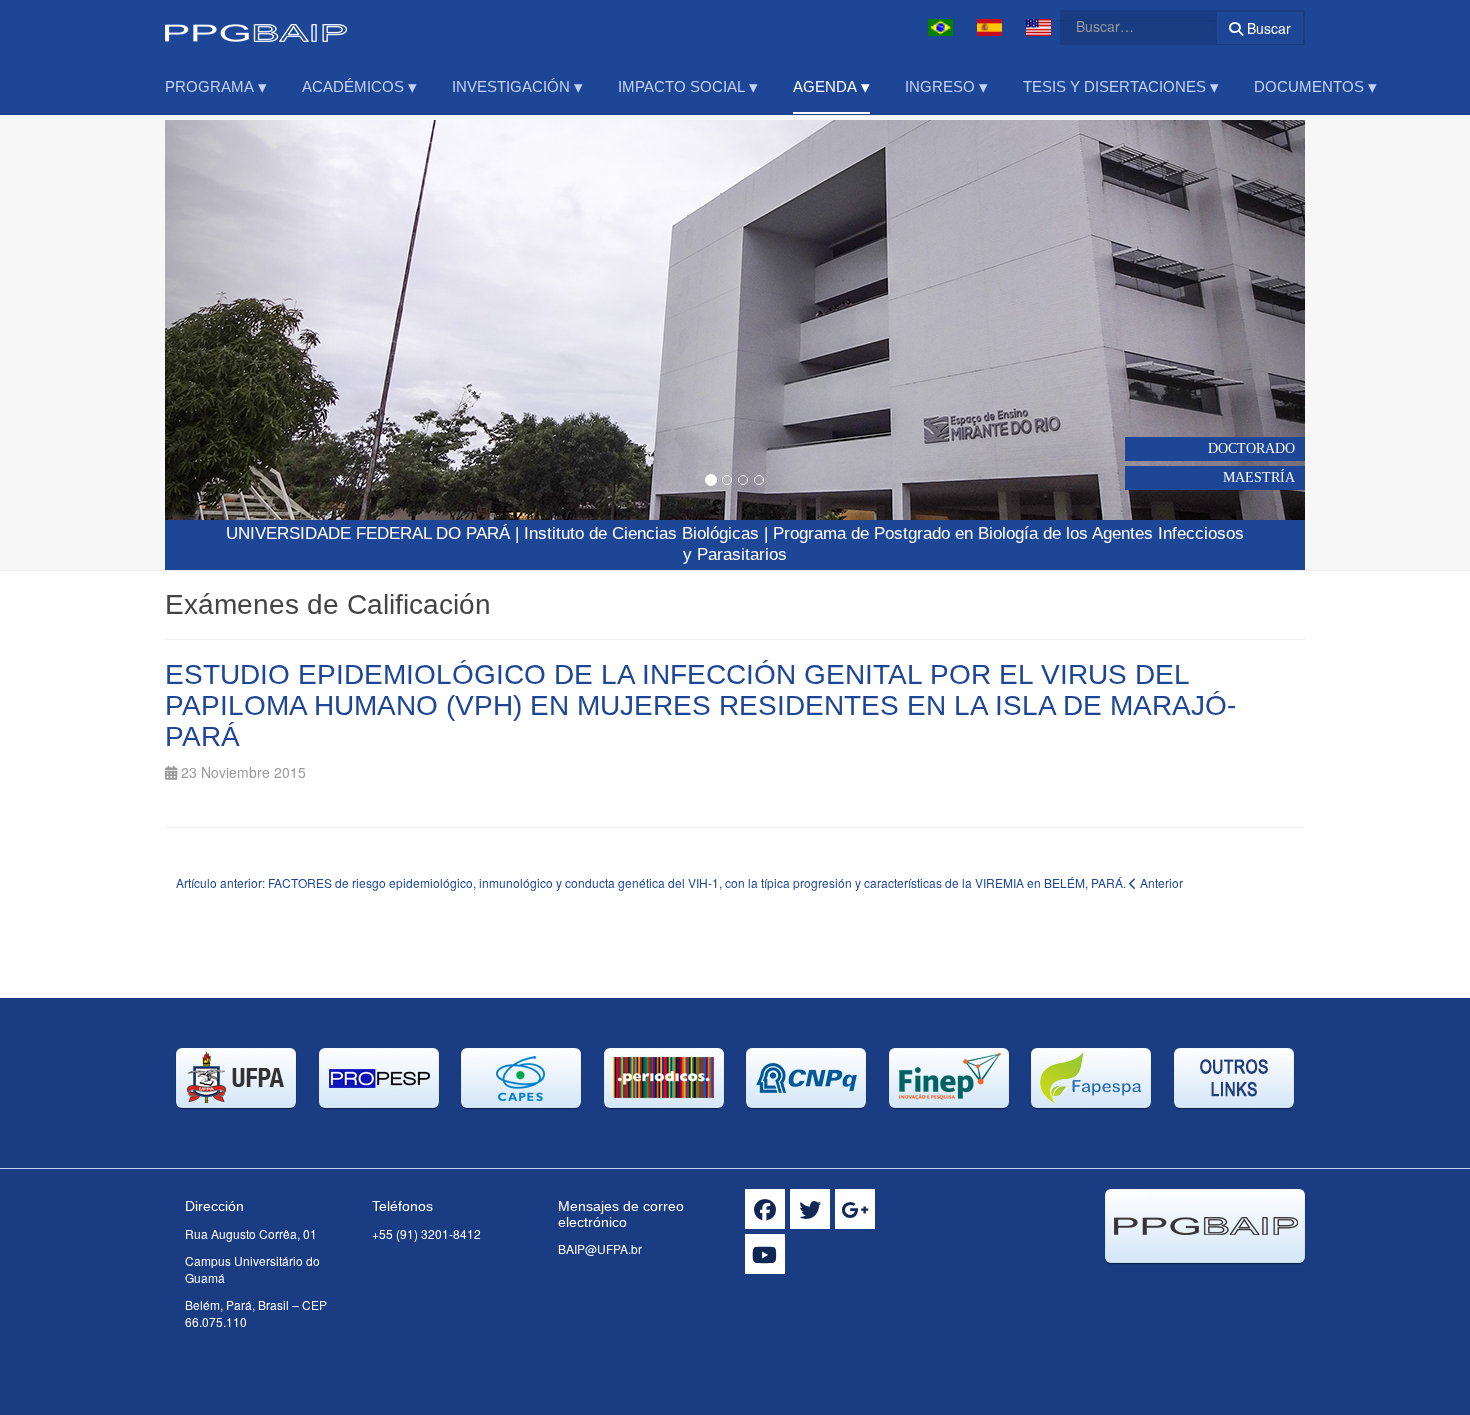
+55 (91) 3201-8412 (426, 1233)
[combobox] (1126, 26)
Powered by (1214, 1288)
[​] (765, 1209)
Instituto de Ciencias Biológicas (641, 533)
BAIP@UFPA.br (600, 1248)
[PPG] (256, 27)
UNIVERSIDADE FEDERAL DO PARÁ (368, 533)
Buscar (1267, 28)
